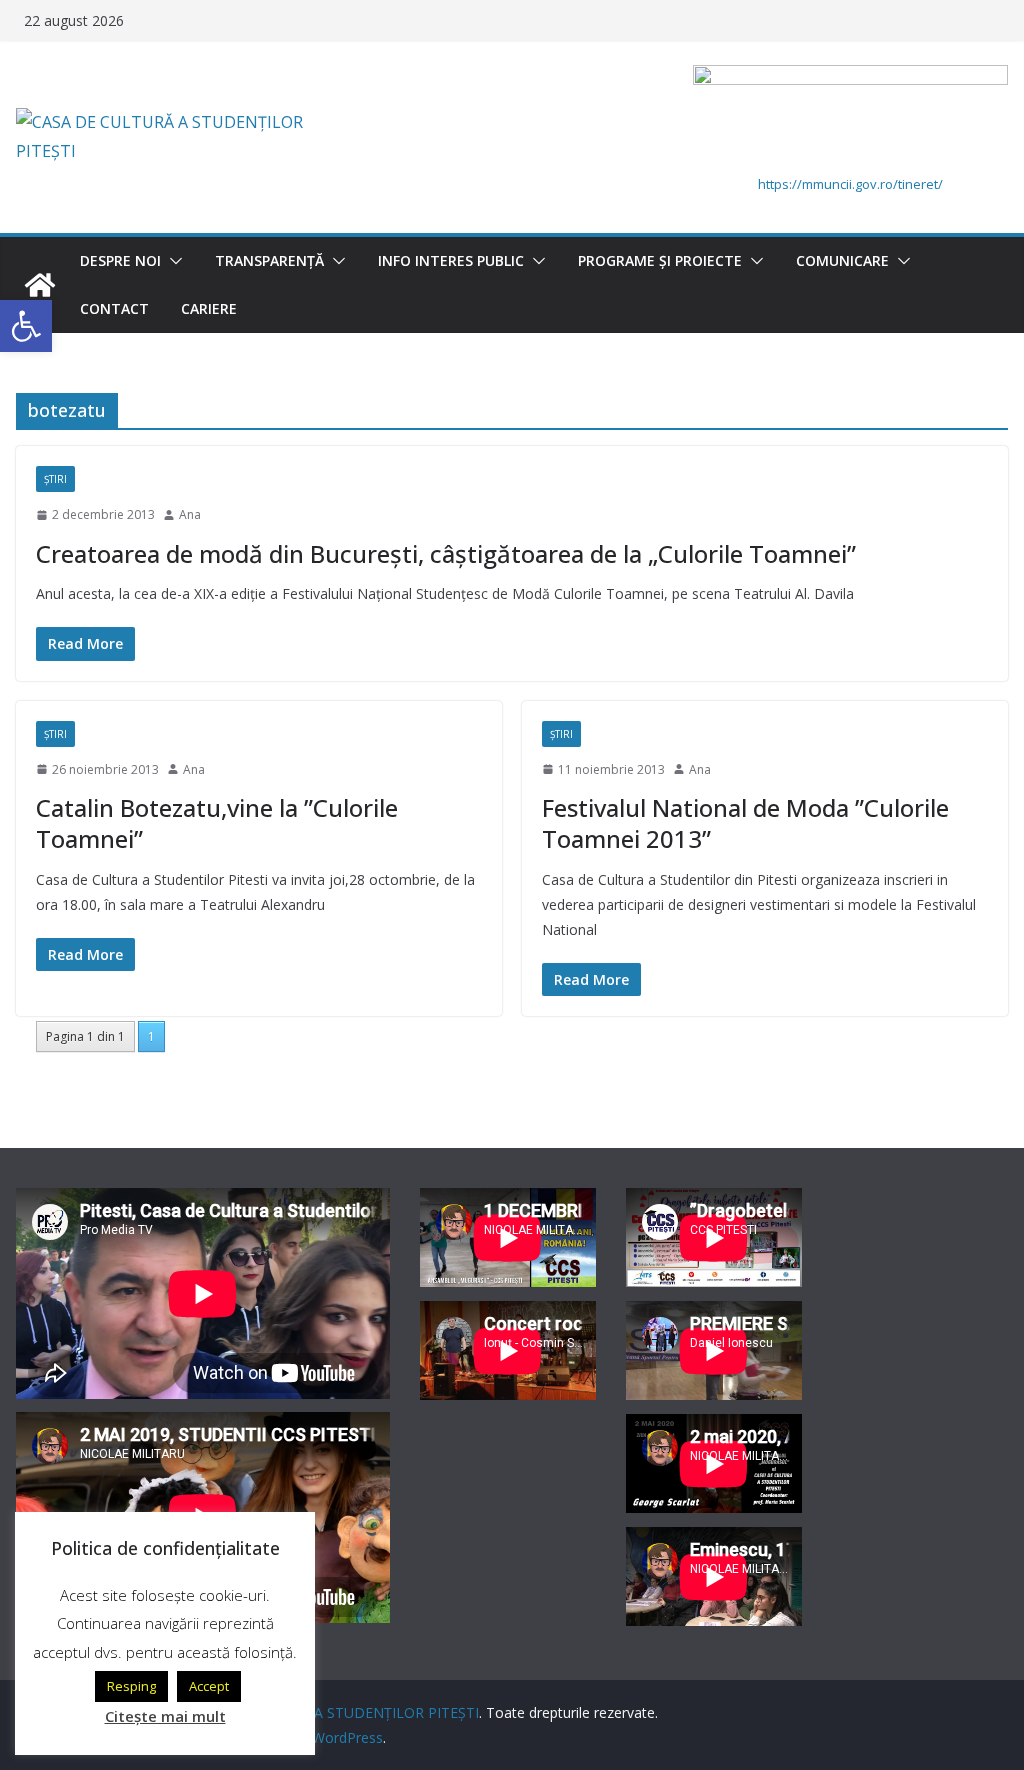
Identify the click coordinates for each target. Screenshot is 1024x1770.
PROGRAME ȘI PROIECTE (660, 260)
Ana (190, 514)
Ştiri (55, 479)
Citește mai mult (165, 1716)
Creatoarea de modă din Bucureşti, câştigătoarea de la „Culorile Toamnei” (446, 553)
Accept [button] (209, 1686)
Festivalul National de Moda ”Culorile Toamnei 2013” (745, 823)
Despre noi (120, 260)
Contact (114, 308)
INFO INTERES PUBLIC (451, 260)
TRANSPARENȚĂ (269, 260)
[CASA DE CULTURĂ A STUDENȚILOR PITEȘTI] (40, 285)
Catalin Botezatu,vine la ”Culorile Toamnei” (217, 823)
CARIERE (209, 308)
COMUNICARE (842, 260)
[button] (172, 261)
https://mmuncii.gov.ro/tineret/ (850, 184)
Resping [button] (131, 1686)
